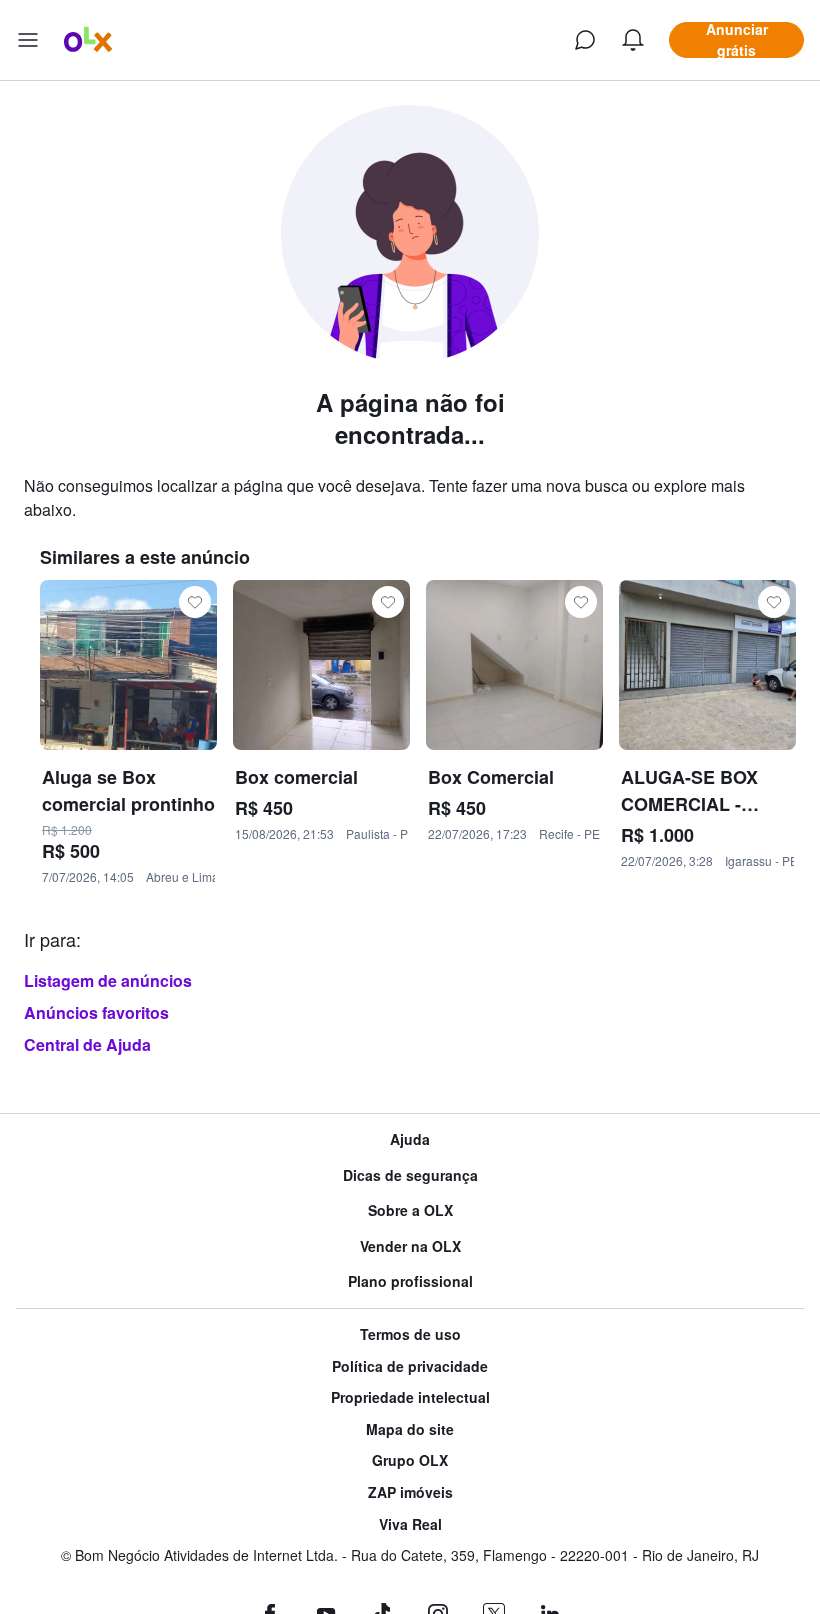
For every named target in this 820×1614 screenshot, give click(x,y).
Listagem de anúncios (108, 980)
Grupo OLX (410, 1460)
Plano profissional (410, 1281)
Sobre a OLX (410, 1210)
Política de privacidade (410, 1366)
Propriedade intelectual (410, 1397)
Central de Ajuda (87, 1044)
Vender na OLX (410, 1246)
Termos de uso (410, 1334)
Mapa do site (410, 1429)
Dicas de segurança (410, 1175)
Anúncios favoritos (96, 1012)
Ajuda (410, 1139)
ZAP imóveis (410, 1492)
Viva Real (410, 1524)
